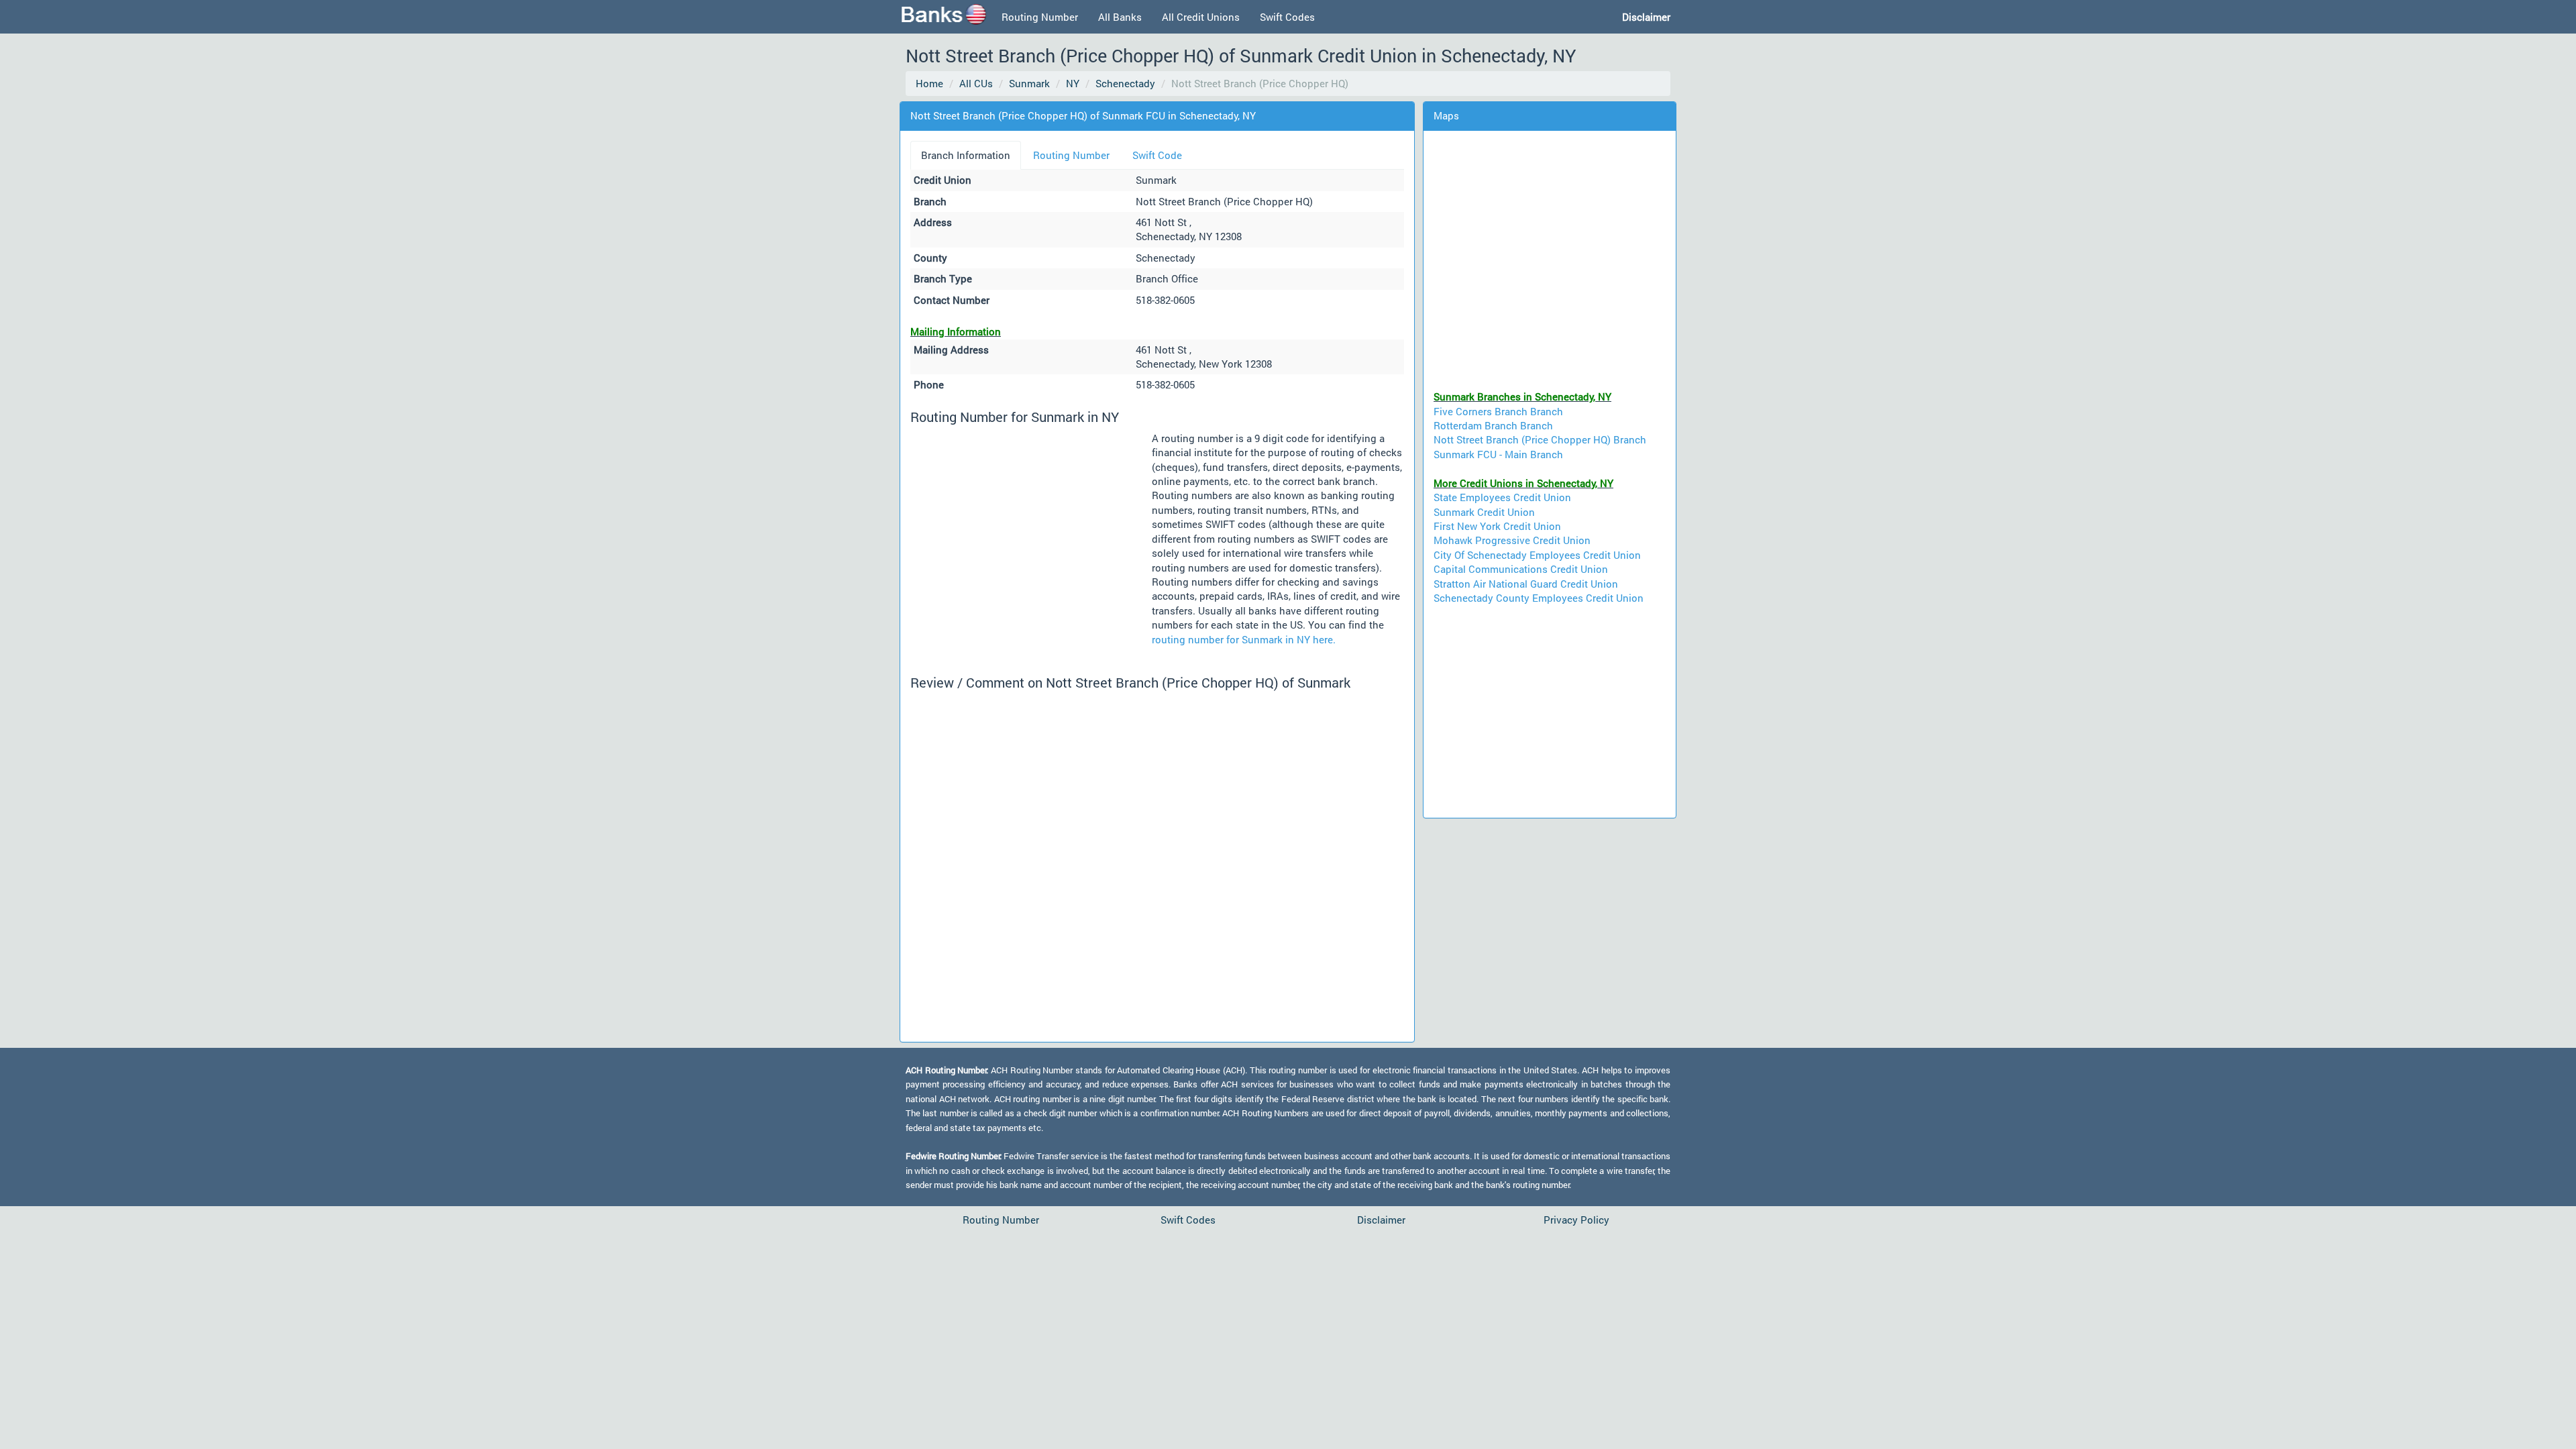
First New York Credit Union (1497, 526)
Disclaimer (1381, 1220)
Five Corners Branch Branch (1498, 411)
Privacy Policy (1576, 1220)
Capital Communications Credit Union (1521, 569)
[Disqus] (1157, 864)
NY (1073, 83)
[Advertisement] (1031, 533)
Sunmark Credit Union (1484, 512)
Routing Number (1040, 17)
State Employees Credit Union (1502, 497)
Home (929, 83)
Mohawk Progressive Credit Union (1512, 540)
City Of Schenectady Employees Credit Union (1537, 555)
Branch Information (966, 155)
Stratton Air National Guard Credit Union (1526, 584)
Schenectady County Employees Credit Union (1539, 598)
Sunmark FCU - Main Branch (1498, 454)
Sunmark (1029, 83)
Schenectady (1125, 83)
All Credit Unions (1201, 17)
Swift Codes (1287, 17)
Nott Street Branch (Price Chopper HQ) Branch (1540, 439)
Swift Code (1157, 155)
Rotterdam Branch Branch (1493, 425)
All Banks (1120, 17)
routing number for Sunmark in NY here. (1244, 639)
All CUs (976, 83)
